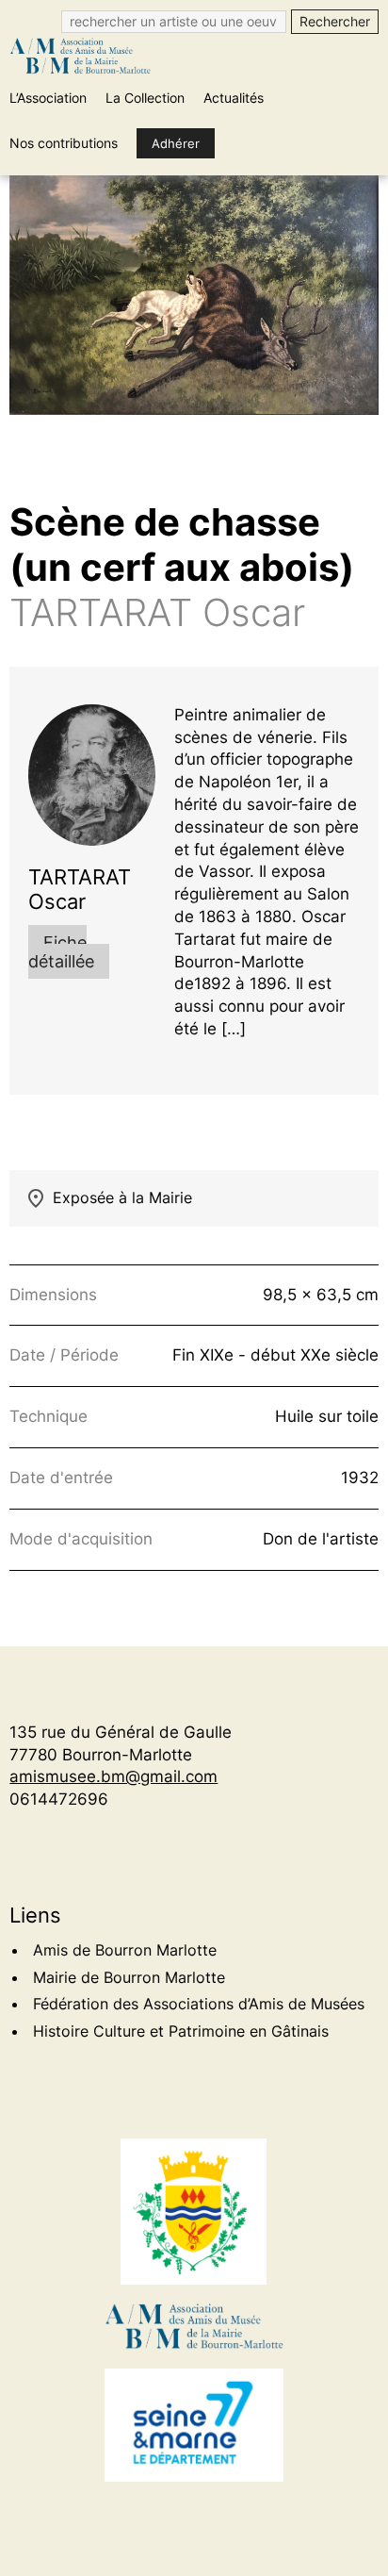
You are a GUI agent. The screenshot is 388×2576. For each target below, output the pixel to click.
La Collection (145, 98)
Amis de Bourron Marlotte (125, 1950)
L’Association (48, 98)
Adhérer (176, 143)
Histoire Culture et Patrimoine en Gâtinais (181, 2031)
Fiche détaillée (61, 952)
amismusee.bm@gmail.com (113, 1776)
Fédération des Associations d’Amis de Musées (199, 2004)
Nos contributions (64, 143)
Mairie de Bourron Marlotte (129, 1977)
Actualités (234, 98)
